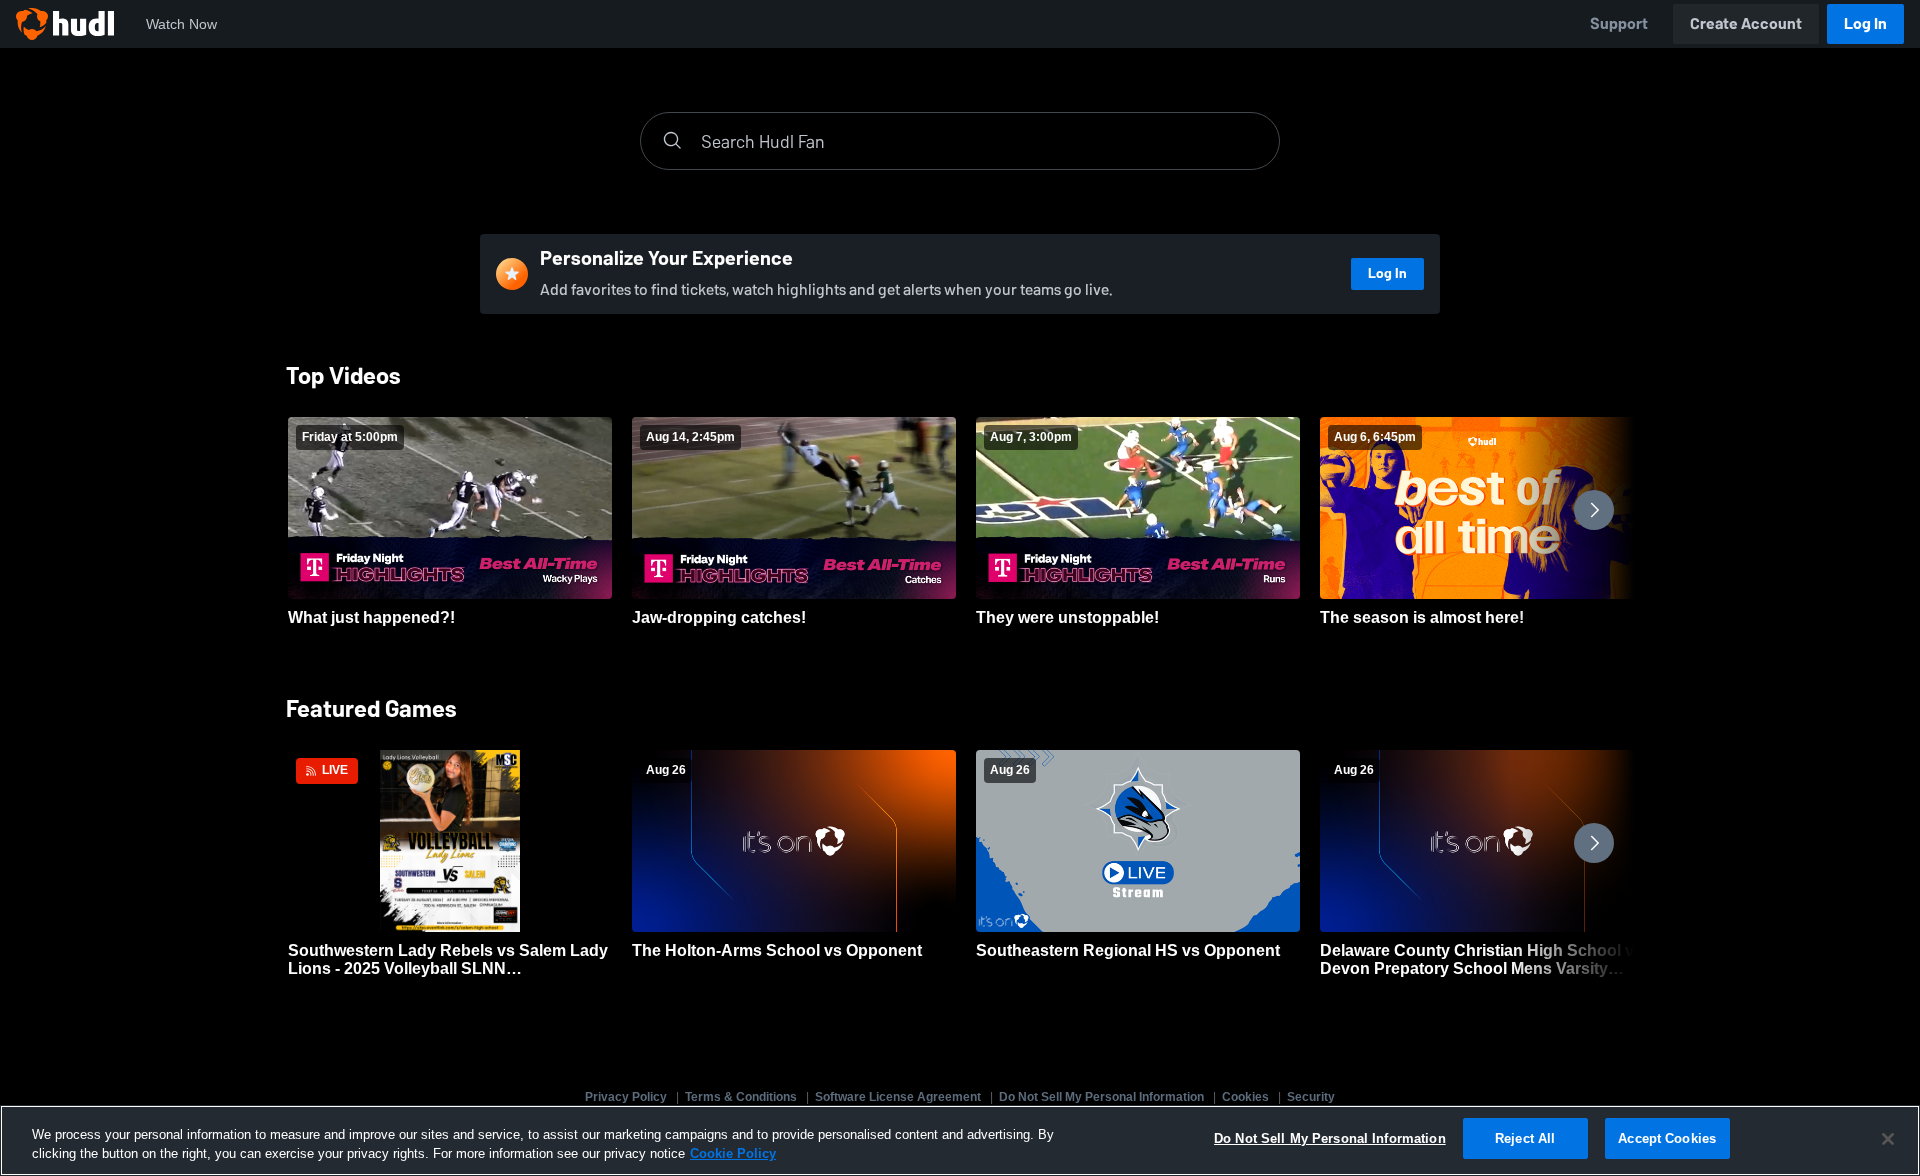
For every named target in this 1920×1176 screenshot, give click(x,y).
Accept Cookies (1667, 1138)
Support (1619, 23)
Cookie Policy (733, 1154)
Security (1311, 1097)
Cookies (1245, 1097)
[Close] (1888, 1139)
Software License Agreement (898, 1097)
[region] (960, 1140)
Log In (1865, 23)
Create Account (1746, 23)
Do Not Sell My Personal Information (1101, 1097)
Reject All (1525, 1138)
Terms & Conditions (741, 1097)
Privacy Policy (626, 1097)
